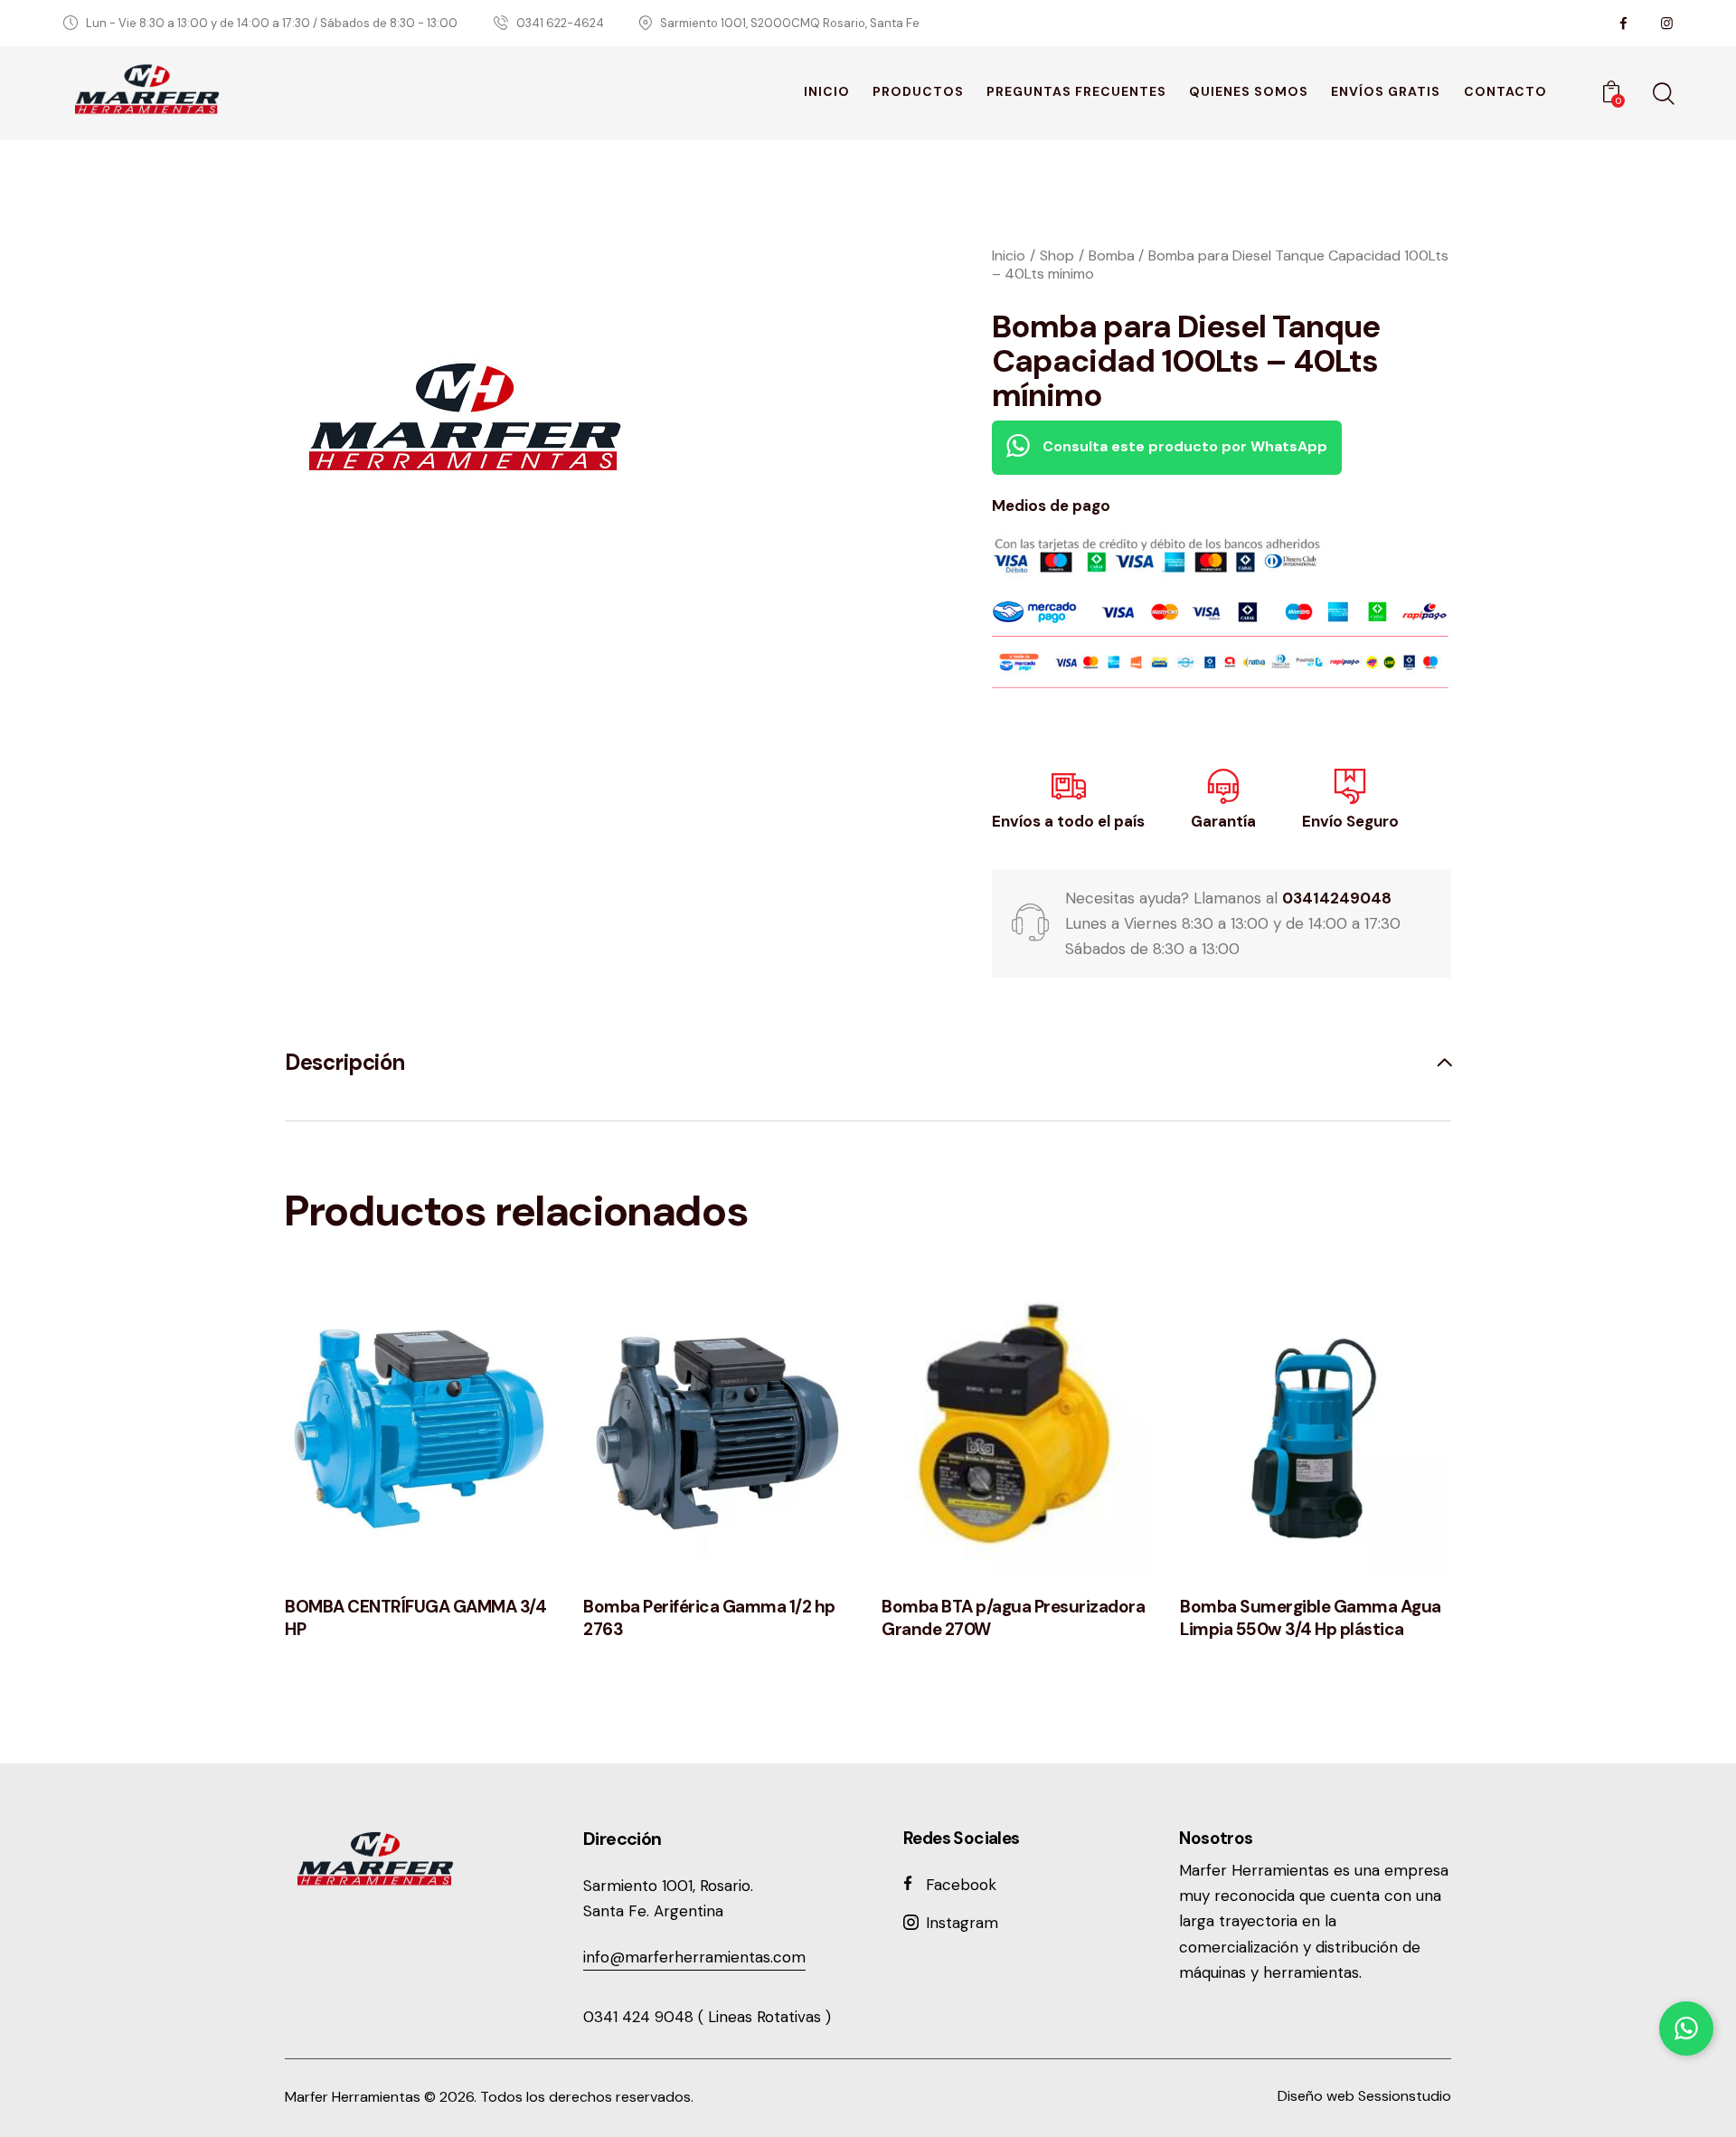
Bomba (1112, 255)
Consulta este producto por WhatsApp (1183, 446)
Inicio (1009, 255)
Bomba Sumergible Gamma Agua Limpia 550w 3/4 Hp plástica (1311, 1618)
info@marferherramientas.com (694, 1957)
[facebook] (1623, 24)
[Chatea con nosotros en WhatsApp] (1686, 2028)
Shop (1057, 255)
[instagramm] (1666, 24)
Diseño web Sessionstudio (1364, 2096)
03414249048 (1337, 898)
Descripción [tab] (345, 1063)
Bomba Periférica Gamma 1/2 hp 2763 (709, 1618)
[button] (396, 1428)
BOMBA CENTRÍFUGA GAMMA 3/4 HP (415, 1618)
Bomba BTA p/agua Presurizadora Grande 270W (1013, 1618)
